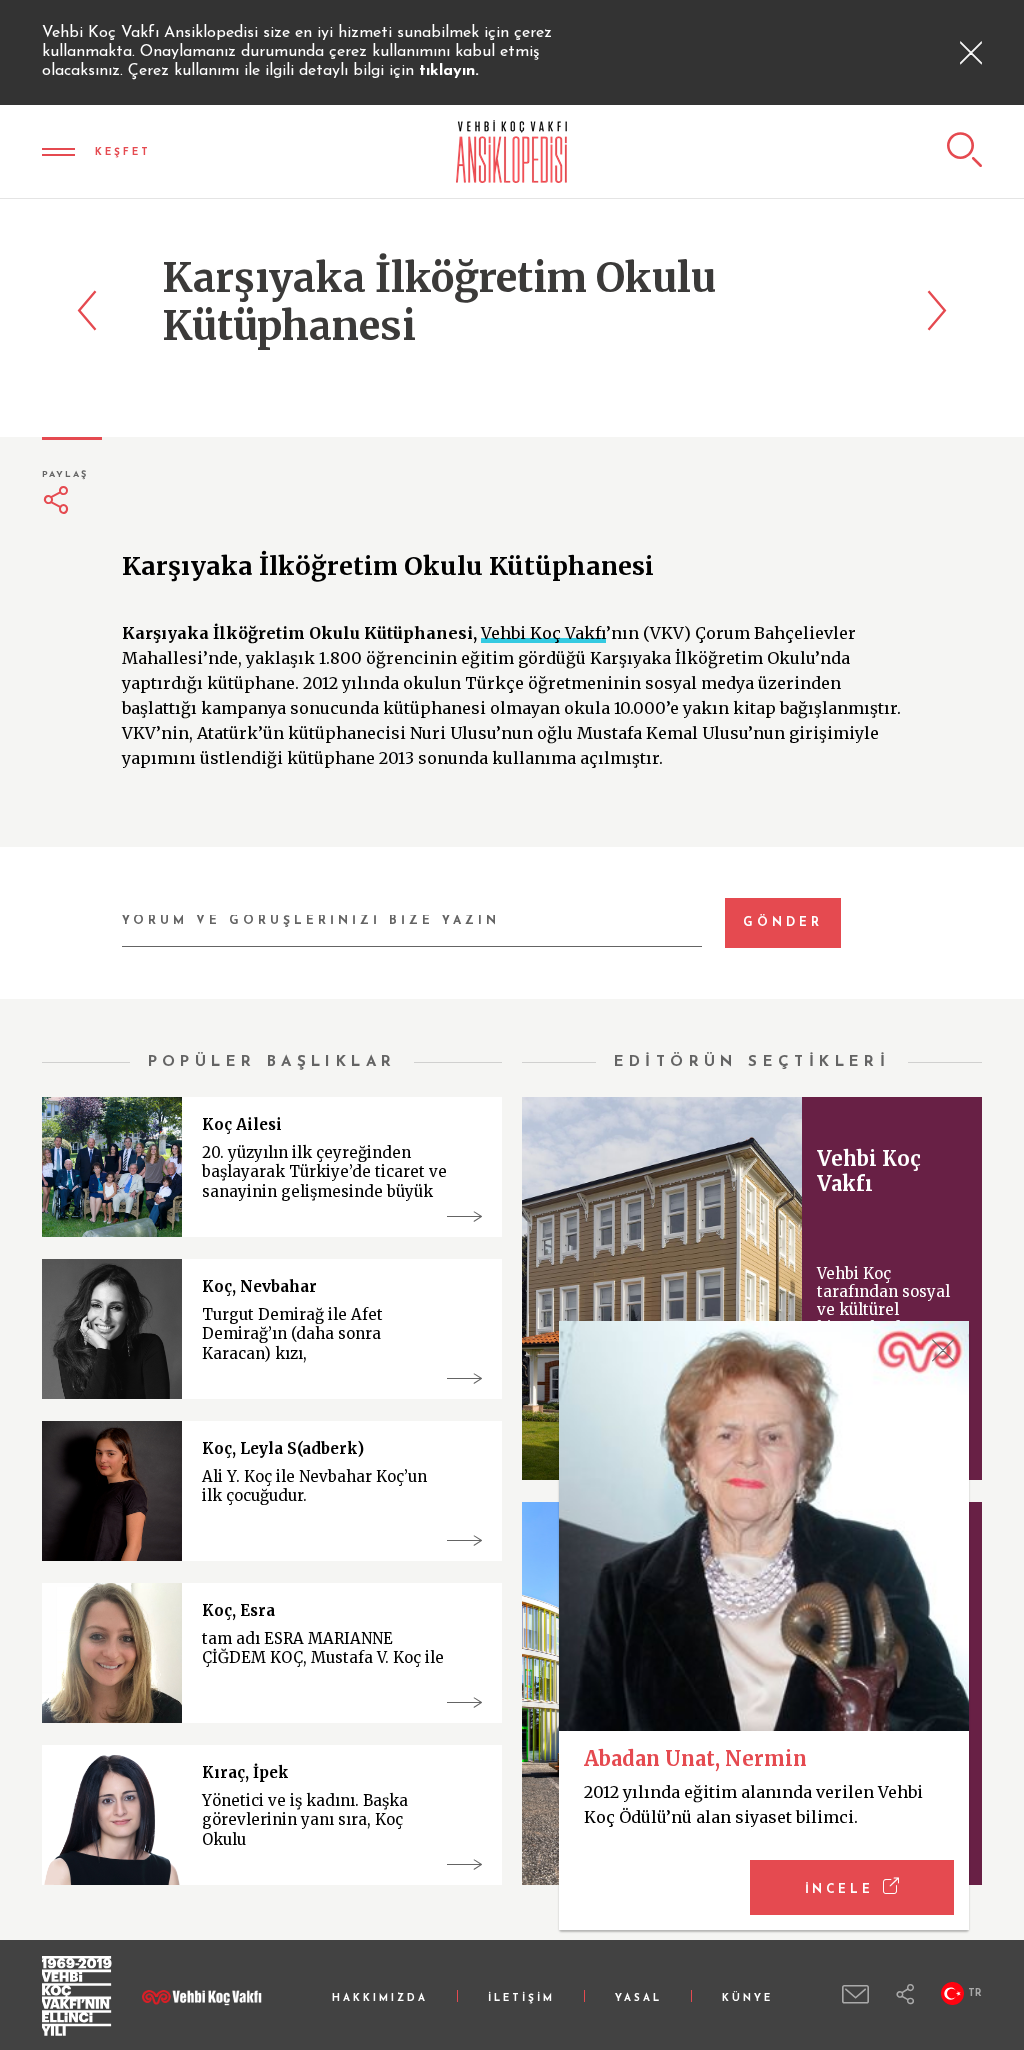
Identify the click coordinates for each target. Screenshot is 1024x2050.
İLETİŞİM (521, 1998)
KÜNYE (747, 1998)
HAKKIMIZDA (380, 1998)
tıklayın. (449, 71)
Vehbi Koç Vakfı (543, 633)
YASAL (638, 1998)
